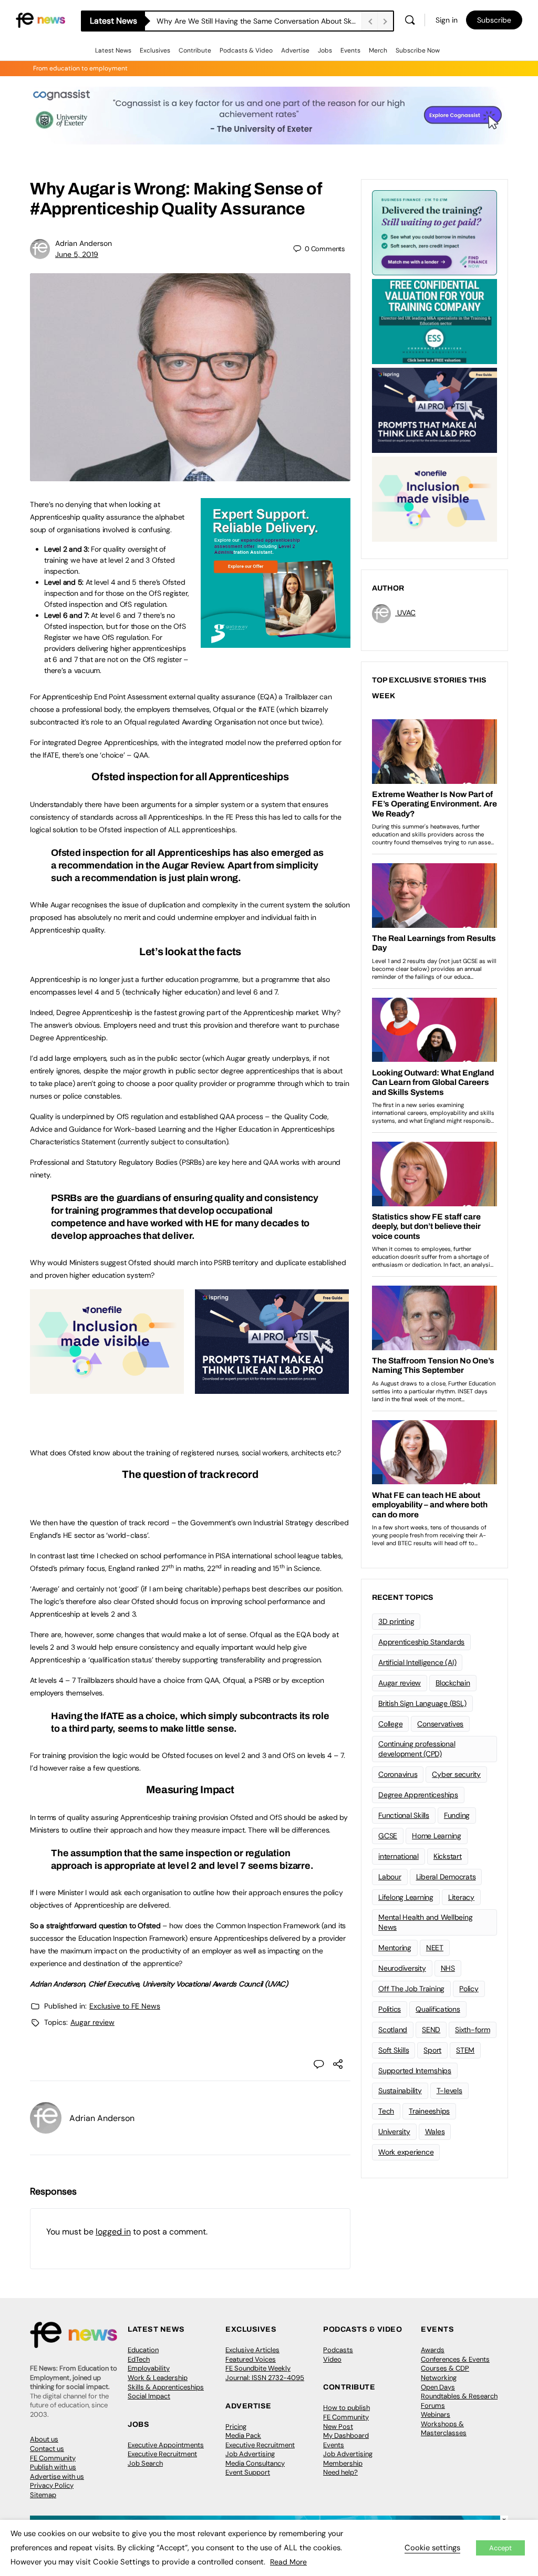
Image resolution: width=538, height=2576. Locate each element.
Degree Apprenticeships (418, 1795)
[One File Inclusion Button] (107, 1388)
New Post (338, 2427)
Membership (343, 2463)
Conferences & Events (455, 2359)
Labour (390, 1877)
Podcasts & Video (246, 50)
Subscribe (494, 20)
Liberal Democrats (446, 1877)
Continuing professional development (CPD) (417, 1749)
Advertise (295, 50)
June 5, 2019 (77, 254)
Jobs (325, 50)
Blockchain (453, 1683)
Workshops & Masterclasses (444, 2429)
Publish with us (53, 2467)
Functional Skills (404, 1815)
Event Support (248, 2472)
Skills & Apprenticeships (166, 2387)
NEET (435, 1948)
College (390, 1724)
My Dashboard (346, 2435)
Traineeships (429, 2111)
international (399, 1856)
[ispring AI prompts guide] (272, 1388)
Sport (432, 2050)
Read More (288, 2562)
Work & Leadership (158, 2378)
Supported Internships (415, 2071)
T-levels (449, 2091)
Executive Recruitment (162, 2454)
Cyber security (456, 1774)
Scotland (393, 2030)
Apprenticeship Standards (421, 1642)
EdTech (139, 2359)
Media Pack (243, 2435)
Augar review (92, 2022)
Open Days (438, 2387)
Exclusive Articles (252, 2350)
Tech (386, 2111)
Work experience (406, 2152)
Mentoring (395, 1948)
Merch (378, 50)
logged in (113, 2232)
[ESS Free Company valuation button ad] (434, 320)
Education (143, 2350)
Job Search (145, 2463)
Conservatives (440, 1724)
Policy (469, 1989)
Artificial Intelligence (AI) (417, 1662)
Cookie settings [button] (432, 2548)
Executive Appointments (166, 2445)
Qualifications (438, 2009)
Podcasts (338, 2350)
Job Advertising (250, 2454)
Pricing (236, 2427)
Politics (390, 2009)
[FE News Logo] (40, 19)
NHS (448, 1968)
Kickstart (448, 1856)
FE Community (53, 2458)
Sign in (447, 20)
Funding (457, 1815)
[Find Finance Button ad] (434, 232)
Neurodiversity (402, 1968)
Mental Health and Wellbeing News (426, 1922)
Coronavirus (398, 1774)
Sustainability (400, 2091)
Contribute (195, 50)
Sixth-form (473, 2030)
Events (350, 50)
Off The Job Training (411, 1989)
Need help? (340, 2472)
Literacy (461, 1897)
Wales (435, 2132)
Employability (149, 2368)
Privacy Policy (52, 2485)
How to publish (346, 2408)
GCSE (388, 1836)
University (394, 2132)
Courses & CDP (445, 2368)
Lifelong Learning (406, 1897)
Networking (439, 2378)
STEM (465, 2050)
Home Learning (437, 1836)
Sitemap (43, 2495)
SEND (431, 2030)
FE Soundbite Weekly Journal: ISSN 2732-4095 (265, 2373)
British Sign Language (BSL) (422, 1703)
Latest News (113, 50)
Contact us (47, 2449)
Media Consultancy (255, 2463)
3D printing (396, 1621)
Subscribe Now (418, 50)
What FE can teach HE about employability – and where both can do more (259, 21)
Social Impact (149, 2396)
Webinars (436, 2414)
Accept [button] (500, 2548)
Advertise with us (57, 2476)
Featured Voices (251, 2359)
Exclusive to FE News (125, 2006)
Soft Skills (394, 2050)
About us (44, 2439)
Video (332, 2359)
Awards (433, 2350)
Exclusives (155, 50)
